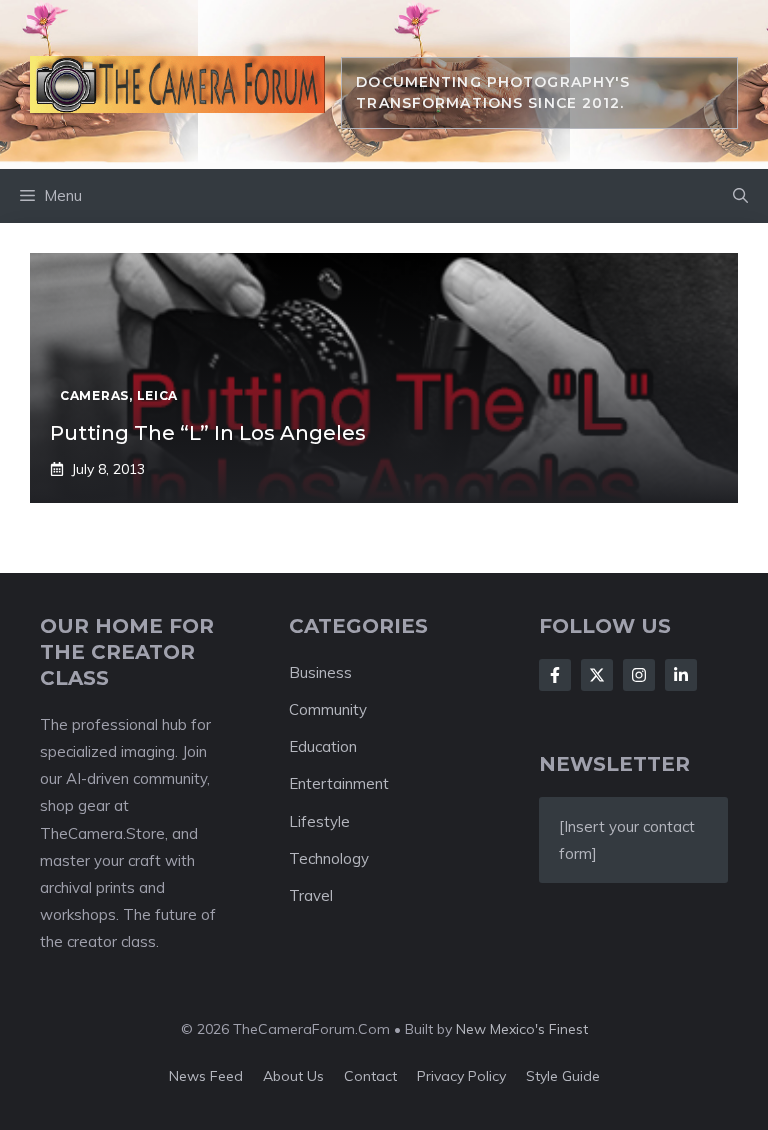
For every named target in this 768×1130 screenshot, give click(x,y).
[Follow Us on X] (597, 675)
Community (328, 709)
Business (320, 672)
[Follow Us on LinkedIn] (681, 675)
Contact (370, 1076)
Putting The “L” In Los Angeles (208, 433)
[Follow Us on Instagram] (639, 675)
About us (293, 1076)
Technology (329, 858)
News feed (206, 1076)
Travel (311, 895)
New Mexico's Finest (522, 1029)
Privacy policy (461, 1076)
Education (323, 746)
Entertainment (339, 783)
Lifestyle (319, 821)
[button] (740, 196)
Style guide (563, 1076)
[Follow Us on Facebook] (555, 675)
